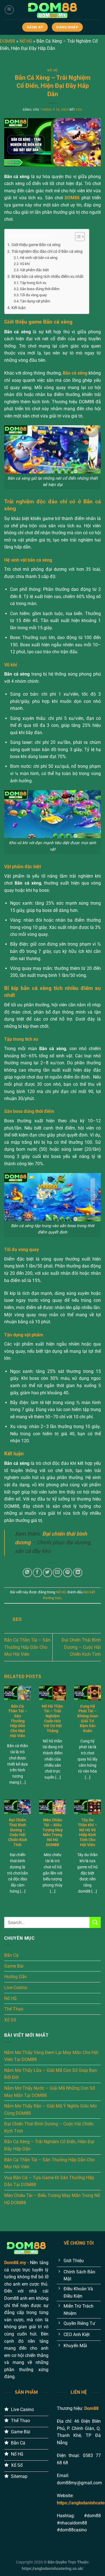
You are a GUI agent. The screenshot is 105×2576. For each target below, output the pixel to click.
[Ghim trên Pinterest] (68, 1573)
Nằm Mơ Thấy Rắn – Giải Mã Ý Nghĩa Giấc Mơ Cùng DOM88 (50, 2110)
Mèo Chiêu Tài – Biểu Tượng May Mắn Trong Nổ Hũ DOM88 (53, 1832)
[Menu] (9, 10)
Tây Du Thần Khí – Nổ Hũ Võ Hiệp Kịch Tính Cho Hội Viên (88, 1832)
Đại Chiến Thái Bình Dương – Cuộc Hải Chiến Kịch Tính (81, 1647)
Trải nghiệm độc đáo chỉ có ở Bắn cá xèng (47, 252)
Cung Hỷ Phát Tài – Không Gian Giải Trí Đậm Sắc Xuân (88, 1718)
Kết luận (19, 308)
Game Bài (14, 1966)
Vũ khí (25, 264)
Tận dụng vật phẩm (35, 301)
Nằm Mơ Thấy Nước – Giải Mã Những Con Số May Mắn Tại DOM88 (50, 2092)
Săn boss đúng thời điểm (40, 289)
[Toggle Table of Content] (77, 237)
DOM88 (8, 41)
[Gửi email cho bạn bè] (58, 1573)
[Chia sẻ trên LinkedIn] (78, 1573)
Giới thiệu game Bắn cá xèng (36, 245)
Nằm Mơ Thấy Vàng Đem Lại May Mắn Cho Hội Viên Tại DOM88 (51, 2056)
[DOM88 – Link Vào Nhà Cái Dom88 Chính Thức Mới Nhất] (53, 10)
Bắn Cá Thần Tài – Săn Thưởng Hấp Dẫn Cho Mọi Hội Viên (27, 1647)
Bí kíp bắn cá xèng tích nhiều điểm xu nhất (47, 277)
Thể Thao (14, 2009)
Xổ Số (10, 2020)
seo (79, 110)
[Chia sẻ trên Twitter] (47, 1573)
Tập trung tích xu (33, 283)
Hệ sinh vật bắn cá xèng (39, 258)
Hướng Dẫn (16, 1977)
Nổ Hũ (26, 41)
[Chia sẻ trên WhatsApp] (27, 1573)
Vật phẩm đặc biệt (34, 270)
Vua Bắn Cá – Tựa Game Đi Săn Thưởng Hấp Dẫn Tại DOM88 (49, 2181)
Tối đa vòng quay (33, 295)
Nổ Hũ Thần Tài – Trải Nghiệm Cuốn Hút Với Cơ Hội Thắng (53, 1718)
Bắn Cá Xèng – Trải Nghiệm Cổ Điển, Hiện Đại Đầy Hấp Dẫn (49, 2145)
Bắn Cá (11, 1955)
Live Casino (16, 1988)
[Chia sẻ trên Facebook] (37, 1573)
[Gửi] (95, 1922)
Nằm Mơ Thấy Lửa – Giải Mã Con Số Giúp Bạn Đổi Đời (51, 2074)
